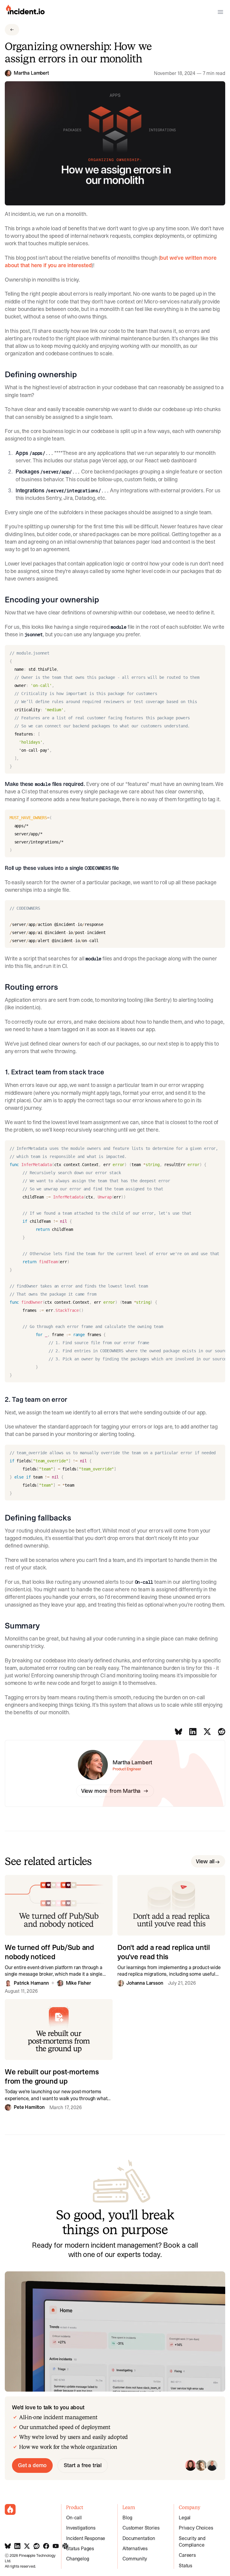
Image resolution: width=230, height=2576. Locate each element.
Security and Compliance (192, 2542)
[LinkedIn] (193, 1732)
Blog (127, 2518)
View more (111, 1791)
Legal (185, 2518)
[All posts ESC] (12, 30)
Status (186, 2566)
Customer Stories (141, 2528)
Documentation (139, 2538)
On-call (74, 2518)
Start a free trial (83, 2465)
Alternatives (135, 2548)
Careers (187, 2555)
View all (205, 1861)
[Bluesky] (178, 1732)
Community (135, 2559)
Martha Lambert (31, 73)
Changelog (78, 2559)
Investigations (81, 2528)
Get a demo (32, 2465)
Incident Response (86, 2538)
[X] (207, 1732)
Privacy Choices (196, 2528)
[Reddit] (222, 1732)
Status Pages (80, 2548)
